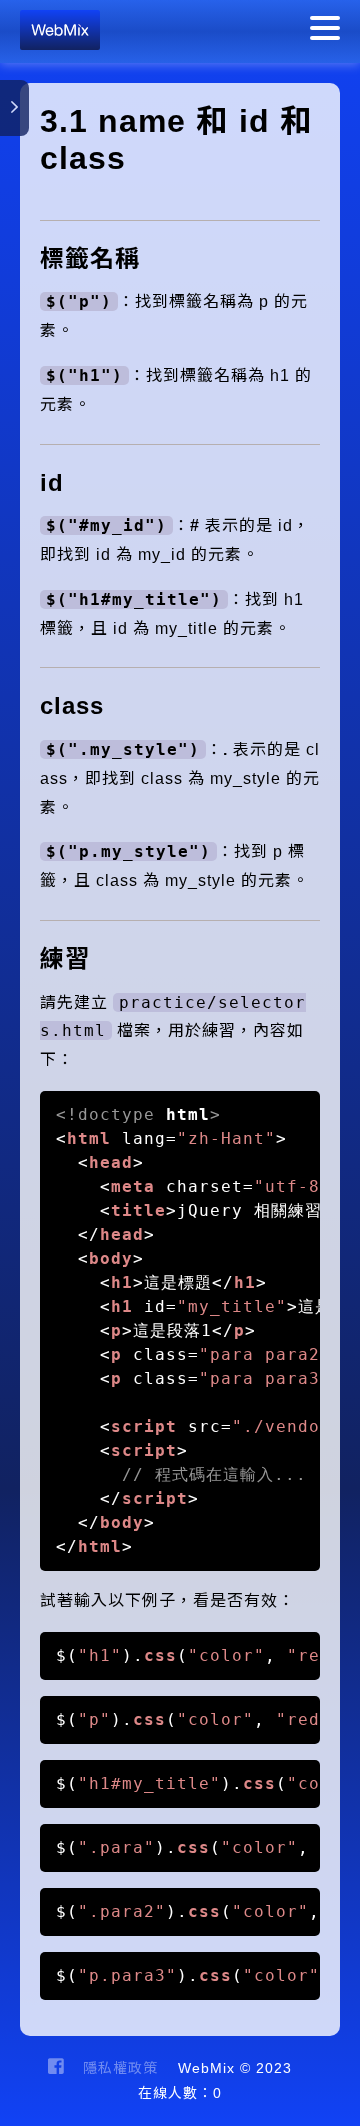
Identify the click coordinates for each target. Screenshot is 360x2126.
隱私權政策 (120, 2068)
